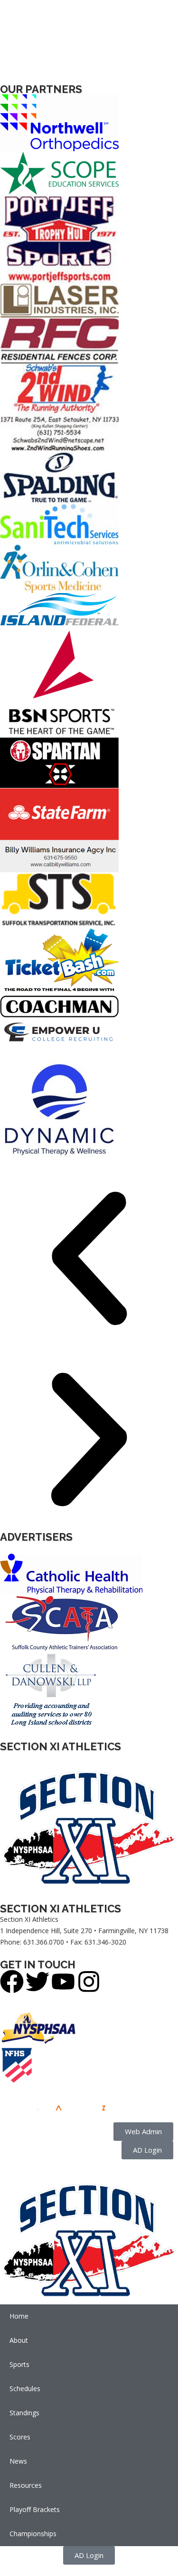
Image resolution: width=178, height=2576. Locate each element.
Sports (19, 2364)
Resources (26, 2485)
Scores (20, 2437)
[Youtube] (63, 1982)
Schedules (25, 2389)
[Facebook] (12, 1982)
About (19, 2340)
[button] (89, 1260)
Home (19, 2316)
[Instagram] (89, 1982)
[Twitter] (37, 1982)
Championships (33, 2534)
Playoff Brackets (35, 2509)
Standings (24, 2413)
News (18, 2461)
